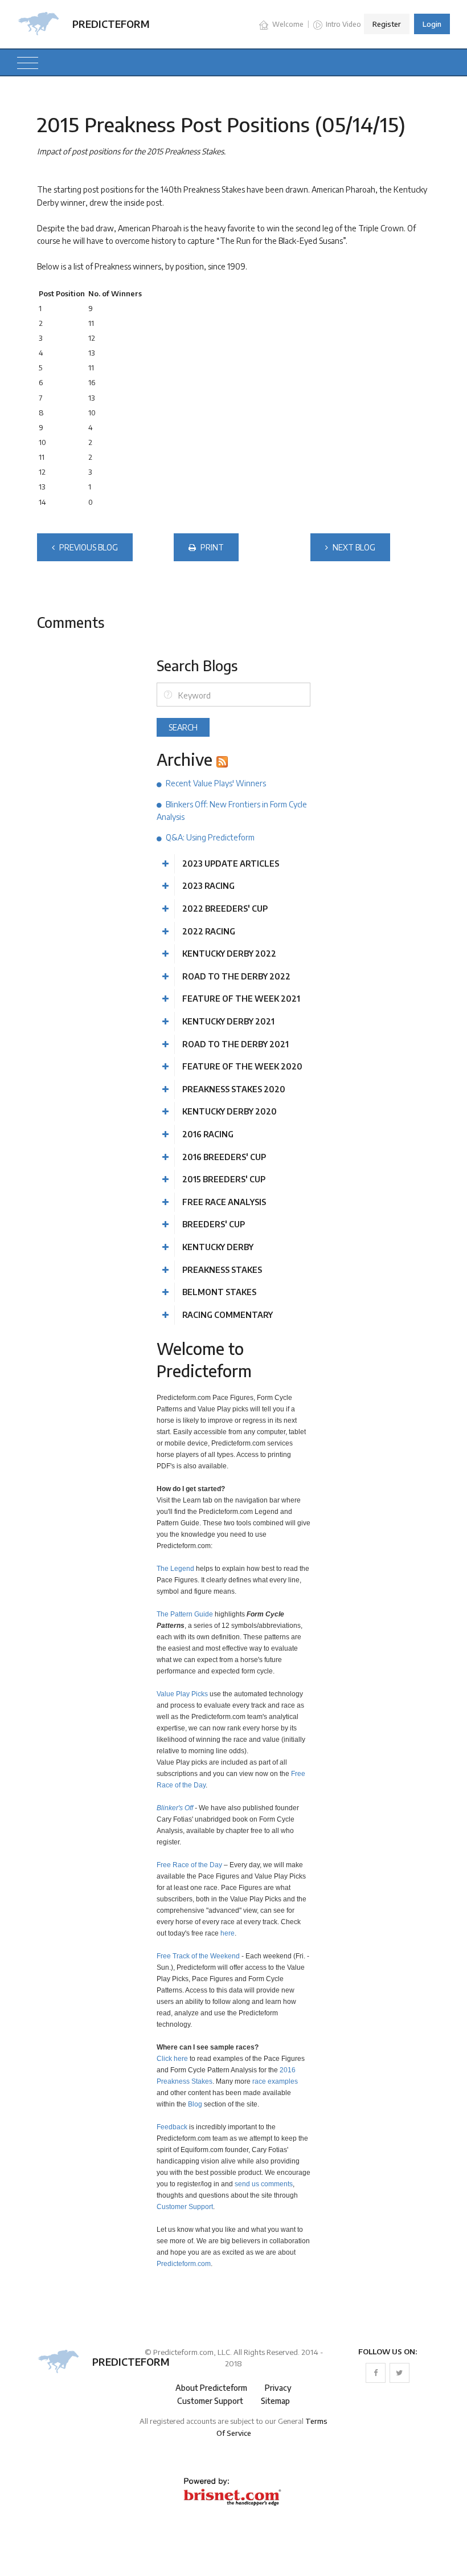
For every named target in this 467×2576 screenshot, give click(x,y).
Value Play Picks (182, 1694)
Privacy (278, 2388)
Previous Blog (88, 547)
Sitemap (275, 2401)
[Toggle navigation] (28, 62)
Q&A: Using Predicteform (210, 837)
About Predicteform (211, 2388)
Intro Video (343, 24)
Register (387, 24)
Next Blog (353, 547)
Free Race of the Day (189, 1865)
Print (211, 547)
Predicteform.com (184, 2263)
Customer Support (185, 2206)
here (228, 1933)
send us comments (264, 2184)
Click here (172, 2058)
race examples (275, 2081)
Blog (195, 2104)
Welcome (287, 24)
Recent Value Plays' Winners (216, 783)
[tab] (233, 864)
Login (432, 24)
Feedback (172, 2127)
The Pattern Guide (185, 1614)
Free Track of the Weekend (198, 1956)
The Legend (175, 1568)
